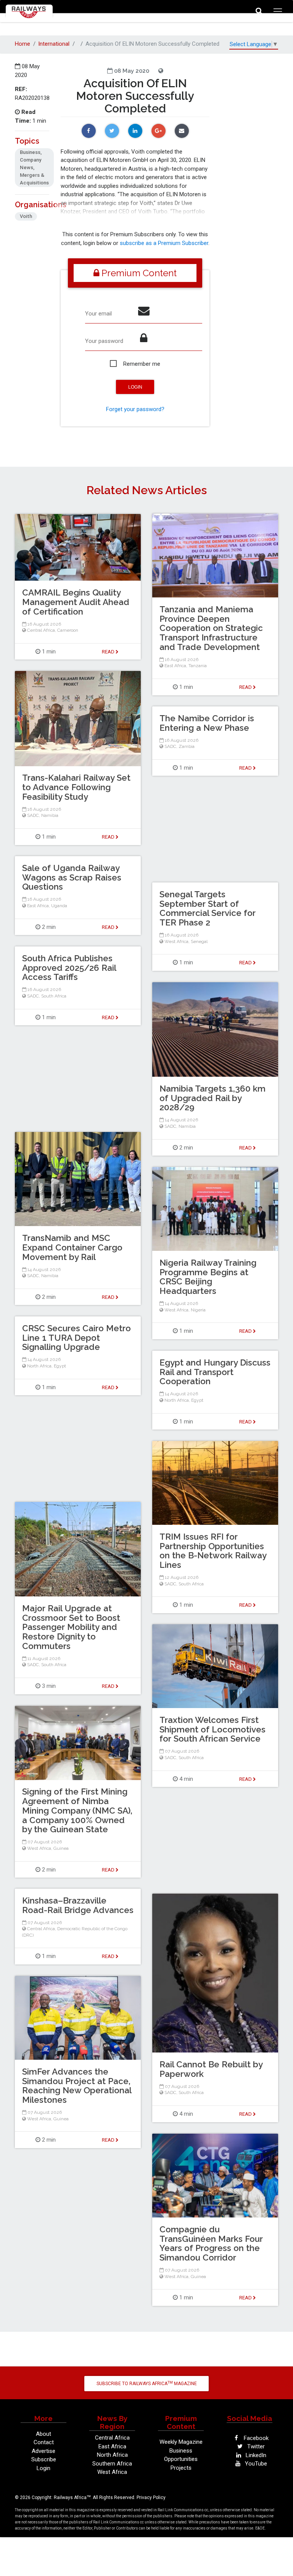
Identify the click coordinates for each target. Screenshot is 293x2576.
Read (246, 687)
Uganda (59, 906)
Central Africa (41, 630)
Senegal (199, 941)
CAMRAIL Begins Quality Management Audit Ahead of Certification (76, 602)
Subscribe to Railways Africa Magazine (147, 2384)
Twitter (255, 2446)
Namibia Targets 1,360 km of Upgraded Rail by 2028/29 (213, 1098)
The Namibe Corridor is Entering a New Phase (207, 723)
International (54, 44)
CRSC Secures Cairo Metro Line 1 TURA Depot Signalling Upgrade (76, 1338)
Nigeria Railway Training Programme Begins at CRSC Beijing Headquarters (208, 1277)
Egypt (60, 1366)
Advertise (43, 2451)
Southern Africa (112, 2464)
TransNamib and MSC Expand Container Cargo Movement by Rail (72, 1247)
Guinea (61, 1848)
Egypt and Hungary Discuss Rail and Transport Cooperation (215, 1372)
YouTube (255, 2464)
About (43, 2434)
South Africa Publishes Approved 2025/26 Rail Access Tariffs (69, 968)
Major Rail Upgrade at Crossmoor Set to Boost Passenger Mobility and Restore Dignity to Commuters (71, 1627)
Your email (98, 314)
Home (23, 44)
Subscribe (44, 2459)
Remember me (142, 364)
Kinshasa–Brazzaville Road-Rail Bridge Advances (78, 1905)
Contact (44, 2442)
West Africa (176, 941)
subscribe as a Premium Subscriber (164, 243)
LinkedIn (255, 2455)
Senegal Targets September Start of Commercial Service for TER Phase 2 (208, 908)
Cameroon (68, 630)
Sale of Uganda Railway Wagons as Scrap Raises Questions (72, 877)
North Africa (39, 1366)
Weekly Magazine (181, 2442)
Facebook (255, 2438)
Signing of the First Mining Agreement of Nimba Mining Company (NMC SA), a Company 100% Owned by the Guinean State (77, 1810)
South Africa (54, 996)
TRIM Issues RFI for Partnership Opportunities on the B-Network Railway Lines (213, 1551)
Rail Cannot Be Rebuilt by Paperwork (211, 2069)
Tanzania (198, 666)
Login (43, 2468)
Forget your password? (135, 409)
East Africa (175, 666)
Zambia (187, 746)
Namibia (50, 815)
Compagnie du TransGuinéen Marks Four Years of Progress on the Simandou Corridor (211, 2243)
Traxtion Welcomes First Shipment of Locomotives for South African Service (213, 1729)
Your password (104, 341)
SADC (33, 815)
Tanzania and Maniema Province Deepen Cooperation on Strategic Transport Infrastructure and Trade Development (211, 628)
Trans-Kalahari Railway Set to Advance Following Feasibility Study (76, 787)
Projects (181, 2468)
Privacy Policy (151, 2498)
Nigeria (198, 1310)
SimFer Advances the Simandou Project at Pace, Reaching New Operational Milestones (77, 2086)
